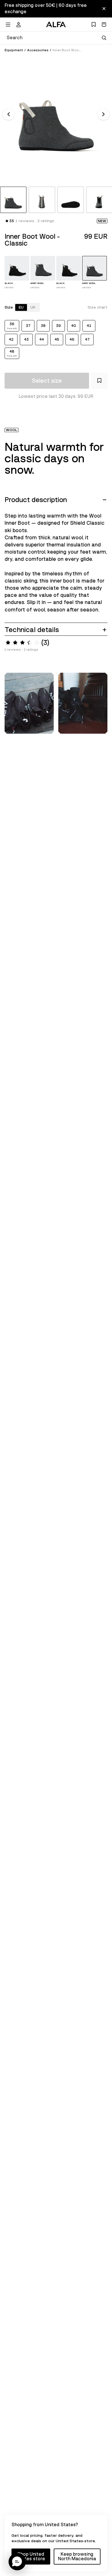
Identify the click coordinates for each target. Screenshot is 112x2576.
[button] (17, 2562)
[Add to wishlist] (99, 381)
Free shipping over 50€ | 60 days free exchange (46, 9)
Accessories (38, 50)
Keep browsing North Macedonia (77, 2557)
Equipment (14, 50)
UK (33, 307)
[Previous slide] (9, 114)
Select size (47, 381)
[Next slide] (103, 114)
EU (21, 307)
